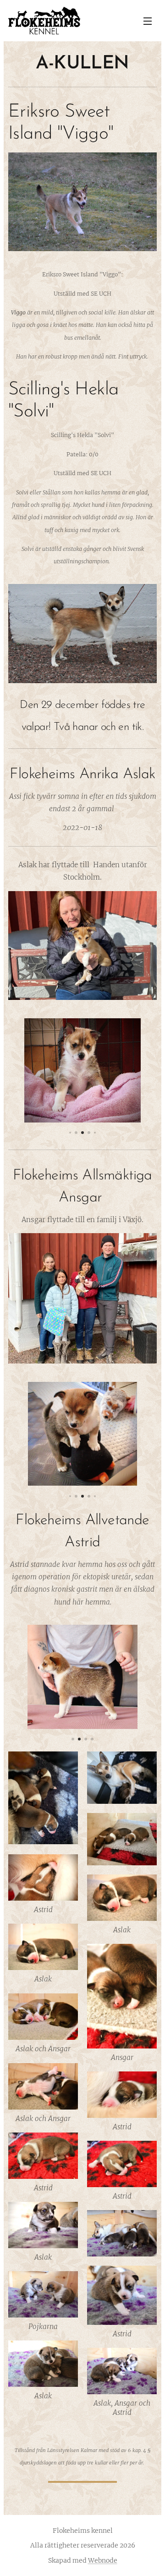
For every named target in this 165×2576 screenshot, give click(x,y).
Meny (148, 21)
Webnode (103, 2560)
